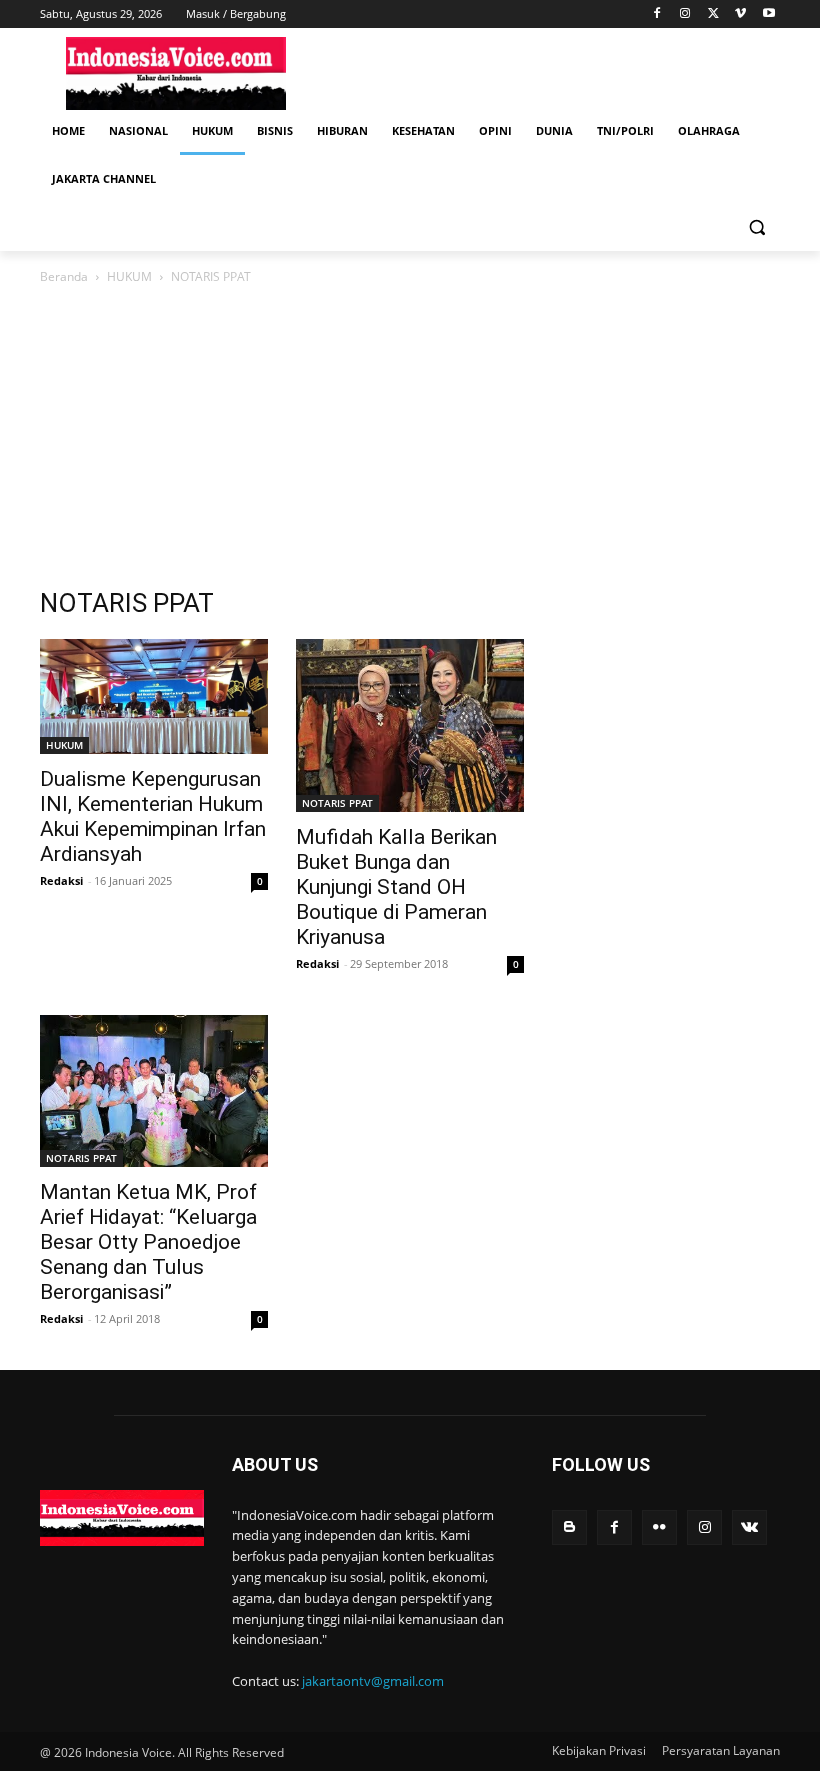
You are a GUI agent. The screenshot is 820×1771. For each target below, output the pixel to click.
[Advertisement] (546, 71)
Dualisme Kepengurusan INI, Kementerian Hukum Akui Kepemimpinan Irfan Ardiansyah (153, 816)
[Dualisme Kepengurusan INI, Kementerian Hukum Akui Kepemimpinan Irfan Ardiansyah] (154, 697)
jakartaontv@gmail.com (373, 1681)
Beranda (64, 276)
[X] (713, 14)
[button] (756, 227)
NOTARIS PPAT (337, 803)
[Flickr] (659, 1527)
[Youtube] (768, 14)
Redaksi (61, 880)
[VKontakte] (749, 1527)
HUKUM (129, 276)
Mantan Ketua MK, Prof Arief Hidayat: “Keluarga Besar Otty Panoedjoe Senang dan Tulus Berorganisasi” (148, 1242)
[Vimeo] (740, 14)
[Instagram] (685, 14)
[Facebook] (657, 14)
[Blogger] (569, 1527)
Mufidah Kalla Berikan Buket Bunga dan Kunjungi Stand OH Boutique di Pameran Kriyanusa (396, 887)
